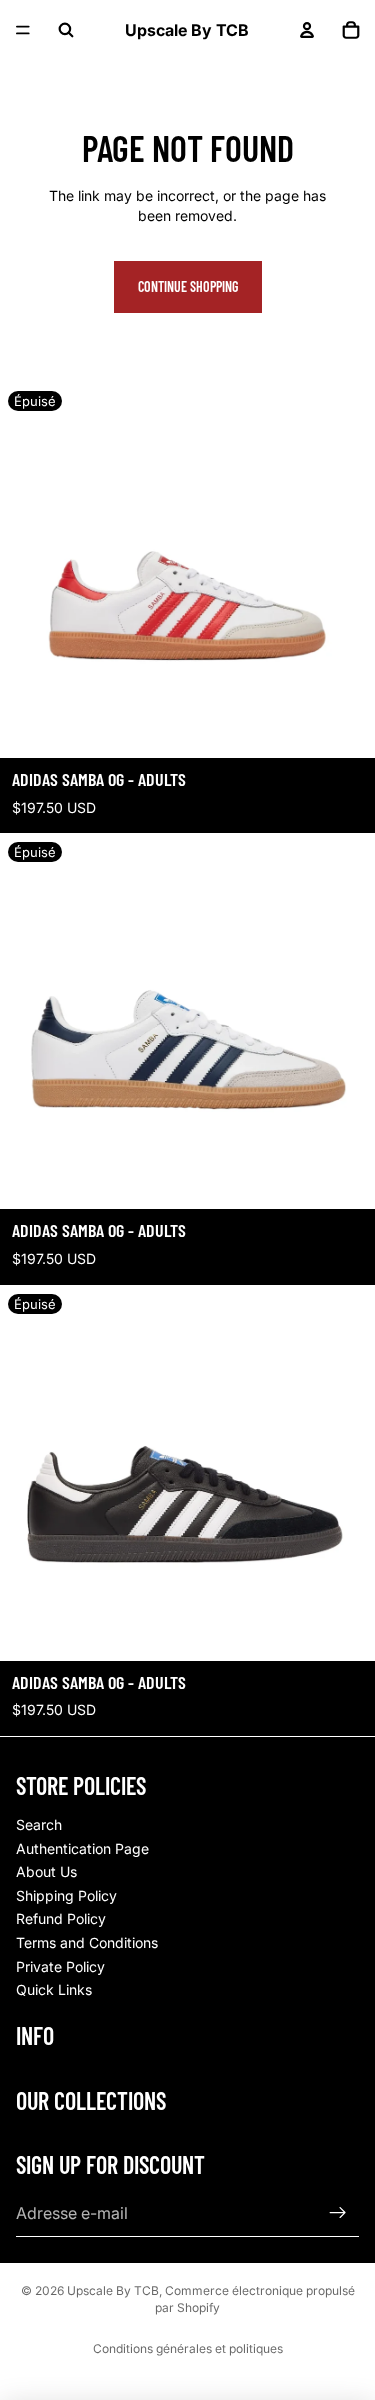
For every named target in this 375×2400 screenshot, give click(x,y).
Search (39, 1824)
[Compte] (307, 30)
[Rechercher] (66, 30)
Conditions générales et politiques (188, 2348)
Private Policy (60, 1966)
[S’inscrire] (338, 2213)
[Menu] (23, 30)
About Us (46, 1871)
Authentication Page (82, 1848)
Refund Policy (61, 1918)
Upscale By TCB (113, 2290)
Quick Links (54, 1989)
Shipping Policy (66, 1895)
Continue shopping (188, 286)
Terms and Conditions (87, 1942)
